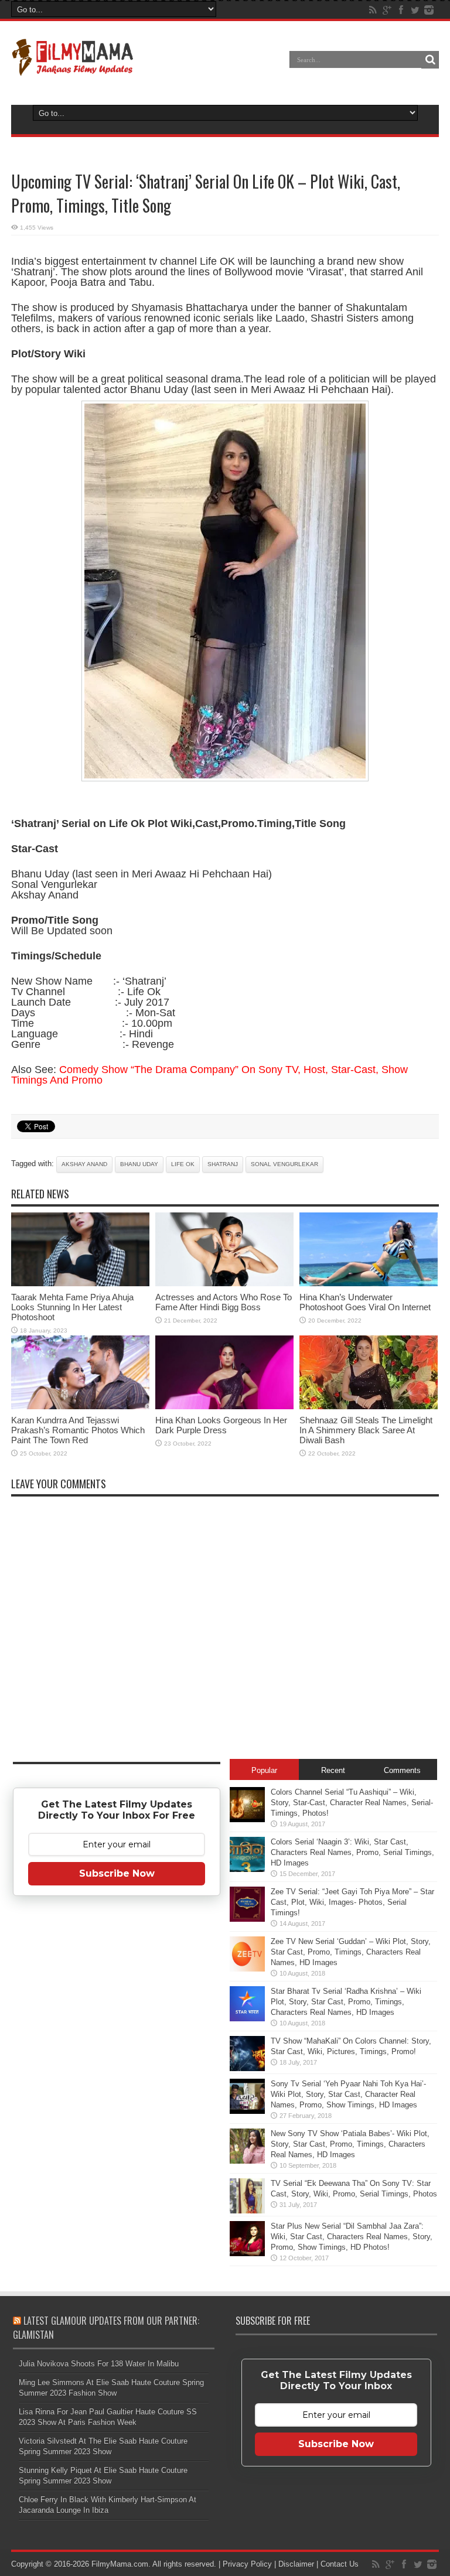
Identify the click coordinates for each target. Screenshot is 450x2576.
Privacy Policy (247, 2564)
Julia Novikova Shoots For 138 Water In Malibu (99, 2364)
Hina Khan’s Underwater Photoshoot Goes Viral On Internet (365, 1302)
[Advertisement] (117, 2089)
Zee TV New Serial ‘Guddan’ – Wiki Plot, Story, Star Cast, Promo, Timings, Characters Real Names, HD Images (351, 1952)
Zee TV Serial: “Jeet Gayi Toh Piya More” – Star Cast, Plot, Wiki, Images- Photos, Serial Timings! (352, 1902)
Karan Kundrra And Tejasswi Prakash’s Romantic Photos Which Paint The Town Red (78, 1430)
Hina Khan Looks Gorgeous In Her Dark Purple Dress (221, 1425)
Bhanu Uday (139, 1164)
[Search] (430, 60)
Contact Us (340, 2564)
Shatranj (223, 1164)
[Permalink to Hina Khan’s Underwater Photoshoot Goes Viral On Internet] (369, 1284)
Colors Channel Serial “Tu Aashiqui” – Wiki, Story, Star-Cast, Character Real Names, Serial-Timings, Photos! (352, 1803)
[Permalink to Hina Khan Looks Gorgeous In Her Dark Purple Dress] (224, 1407)
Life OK (183, 1164)
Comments (402, 1770)
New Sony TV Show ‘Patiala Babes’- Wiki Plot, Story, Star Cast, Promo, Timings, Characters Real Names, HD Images (350, 2144)
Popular (264, 1770)
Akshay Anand (84, 1164)
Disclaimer (296, 2564)
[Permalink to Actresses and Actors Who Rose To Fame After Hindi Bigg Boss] (224, 1284)
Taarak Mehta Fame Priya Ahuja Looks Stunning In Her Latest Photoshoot (72, 1307)
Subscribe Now (117, 1873)
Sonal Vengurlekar (284, 1164)
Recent (333, 1770)
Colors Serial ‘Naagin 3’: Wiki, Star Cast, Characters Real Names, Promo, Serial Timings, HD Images (352, 1852)
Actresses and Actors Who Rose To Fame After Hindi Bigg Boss (224, 1302)
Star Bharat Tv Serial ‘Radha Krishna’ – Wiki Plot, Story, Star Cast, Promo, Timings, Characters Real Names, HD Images (346, 2002)
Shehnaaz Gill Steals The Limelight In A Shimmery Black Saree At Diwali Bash (366, 1430)
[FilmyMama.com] (73, 68)
